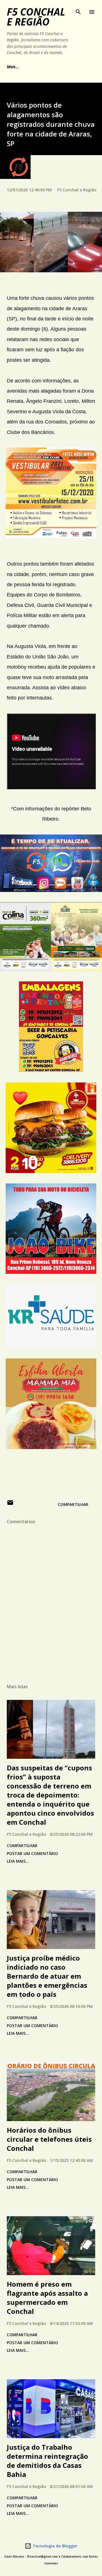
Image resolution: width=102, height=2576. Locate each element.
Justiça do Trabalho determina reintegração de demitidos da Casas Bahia (47, 2461)
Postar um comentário (32, 1853)
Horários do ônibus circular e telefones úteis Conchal (49, 2139)
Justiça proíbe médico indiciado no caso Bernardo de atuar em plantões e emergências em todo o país (47, 1976)
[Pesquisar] (78, 10)
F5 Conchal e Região (36, 17)
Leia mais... (18, 1861)
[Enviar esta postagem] (10, 1504)
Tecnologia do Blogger (54, 2546)
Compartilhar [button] (73, 1504)
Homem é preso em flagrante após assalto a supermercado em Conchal (47, 2298)
